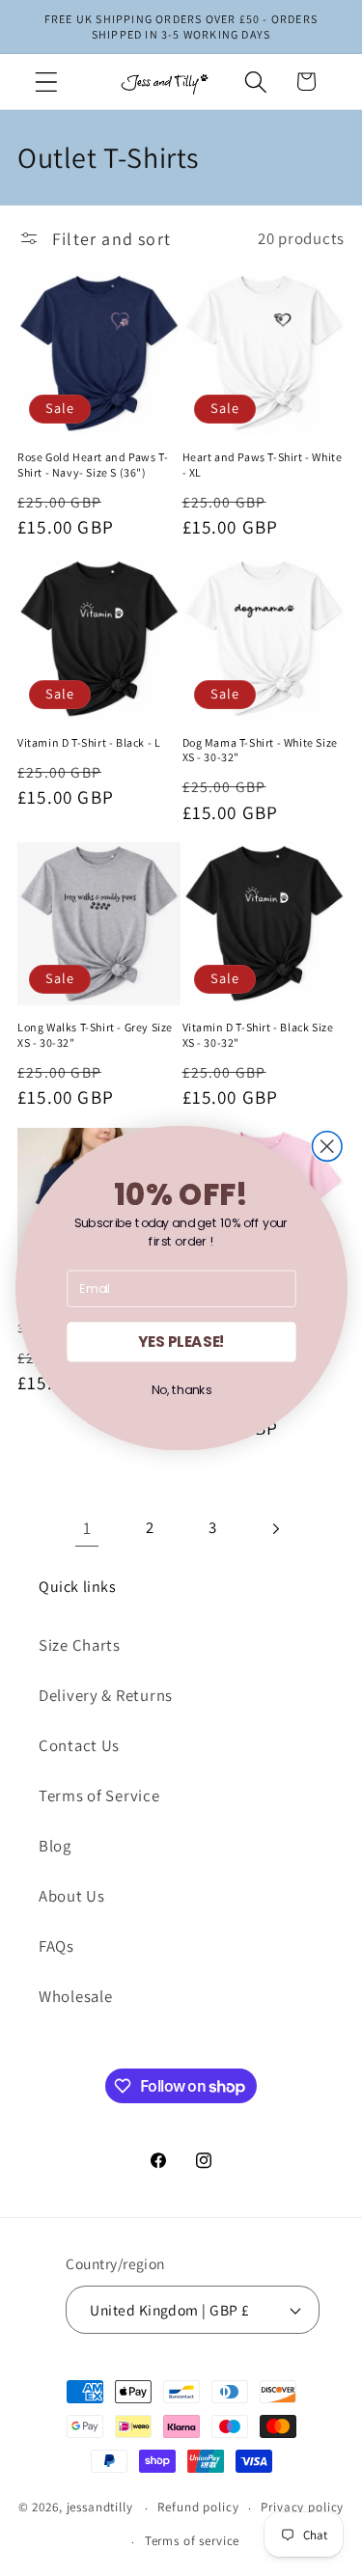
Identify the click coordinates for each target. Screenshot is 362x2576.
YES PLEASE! (181, 1342)
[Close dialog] (327, 1147)
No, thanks (181, 1390)
